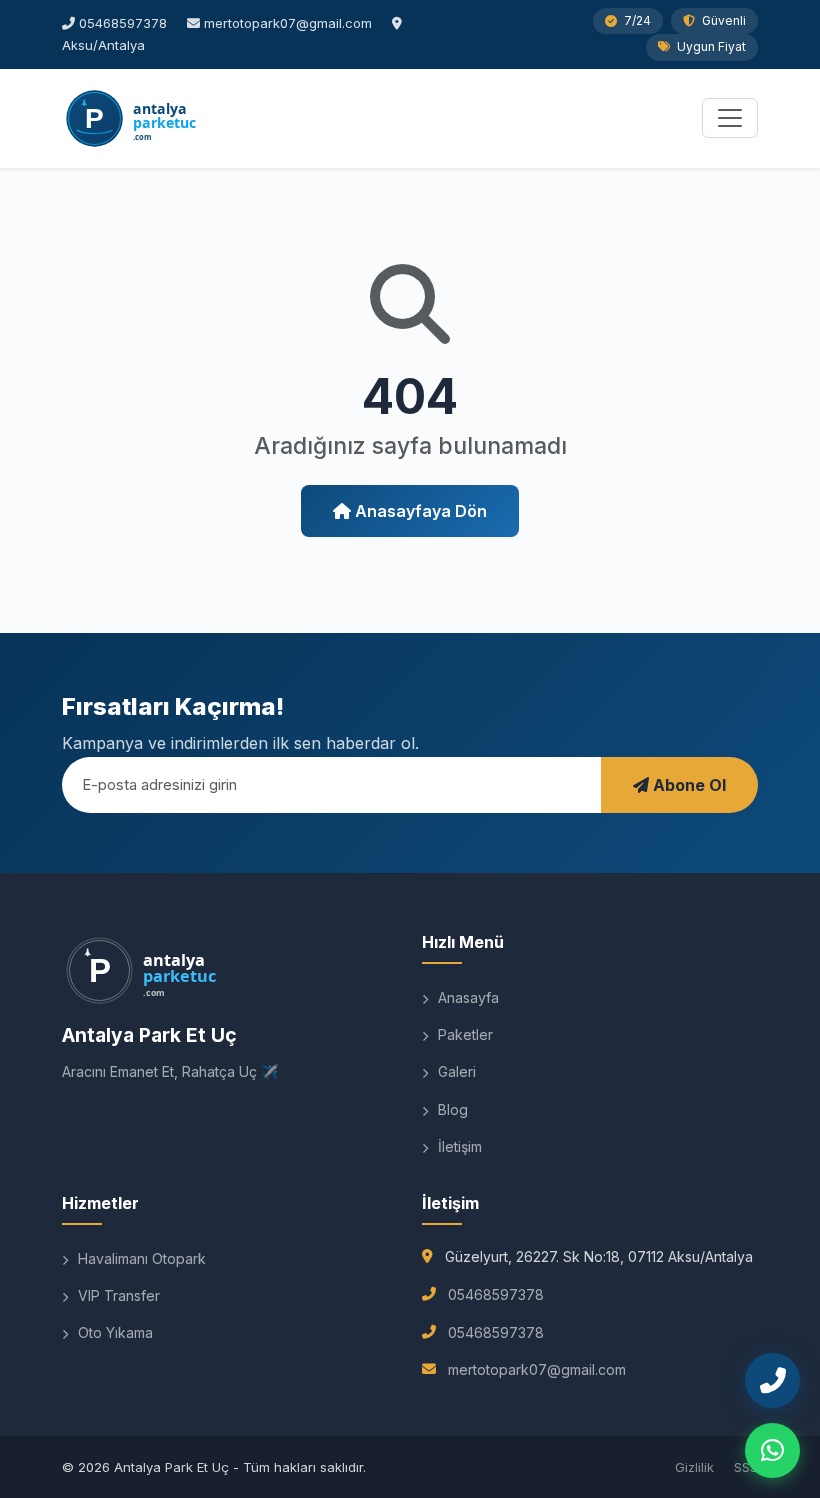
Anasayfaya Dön (419, 511)
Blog (451, 1109)
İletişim (458, 1146)
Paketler (463, 1034)
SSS (746, 1467)
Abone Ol (687, 785)
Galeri (455, 1071)
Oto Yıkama (113, 1332)
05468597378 (123, 23)
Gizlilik (694, 1467)
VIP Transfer (117, 1295)
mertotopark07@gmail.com (288, 23)
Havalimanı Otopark (140, 1258)
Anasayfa (466, 997)
